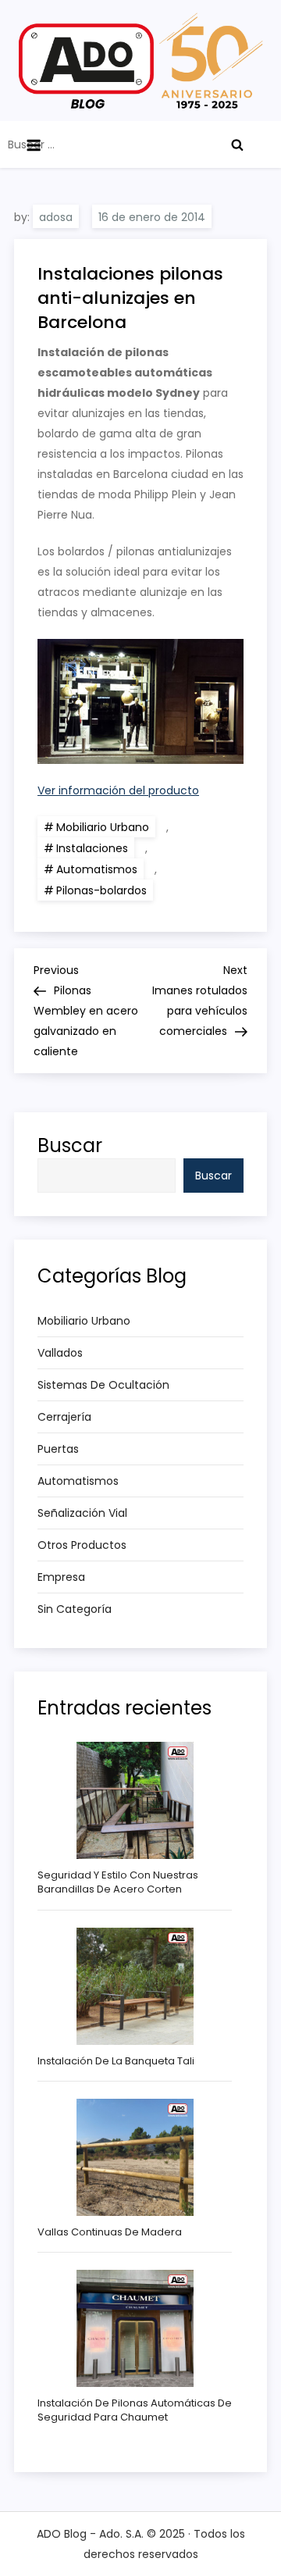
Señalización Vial (82, 1513)
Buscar (70, 1145)
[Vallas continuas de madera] (135, 2157)
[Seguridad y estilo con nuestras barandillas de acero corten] (135, 1800)
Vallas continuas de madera (110, 2232)
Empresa (61, 1577)
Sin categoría (75, 1609)
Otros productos (82, 1545)
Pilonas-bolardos (101, 890)
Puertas (58, 1449)
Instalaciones (92, 848)
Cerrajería (64, 1417)
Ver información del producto (118, 790)
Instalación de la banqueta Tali (116, 2061)
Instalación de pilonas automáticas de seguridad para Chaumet (135, 2410)
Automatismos (97, 869)
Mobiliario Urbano (103, 827)
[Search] (237, 144)
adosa (56, 217)
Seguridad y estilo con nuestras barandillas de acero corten (118, 1882)
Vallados (60, 1353)
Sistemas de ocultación (103, 1385)
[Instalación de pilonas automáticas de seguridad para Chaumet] (135, 2328)
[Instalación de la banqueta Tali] (135, 1986)
